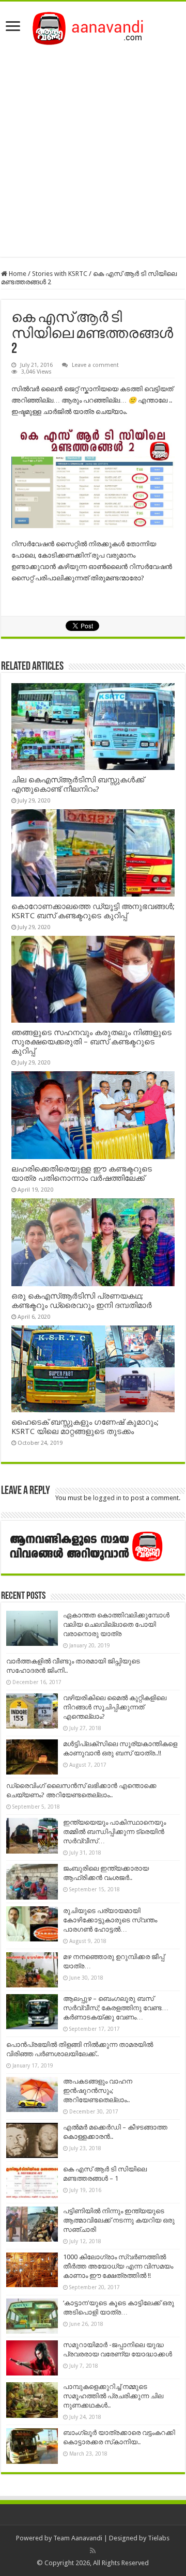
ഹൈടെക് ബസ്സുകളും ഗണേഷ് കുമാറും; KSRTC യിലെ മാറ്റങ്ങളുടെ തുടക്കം (85, 1427)
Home (17, 274)
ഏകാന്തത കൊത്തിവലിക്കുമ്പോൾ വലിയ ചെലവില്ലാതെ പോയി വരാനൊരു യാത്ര (116, 1624)
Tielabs (159, 2538)
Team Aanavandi (78, 2538)
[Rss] (93, 2551)
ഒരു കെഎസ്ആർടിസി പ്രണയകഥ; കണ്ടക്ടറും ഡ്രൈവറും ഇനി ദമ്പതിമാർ (82, 1301)
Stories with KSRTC (60, 274)
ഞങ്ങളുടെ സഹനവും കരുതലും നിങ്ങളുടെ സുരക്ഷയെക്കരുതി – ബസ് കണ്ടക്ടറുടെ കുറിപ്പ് (91, 1042)
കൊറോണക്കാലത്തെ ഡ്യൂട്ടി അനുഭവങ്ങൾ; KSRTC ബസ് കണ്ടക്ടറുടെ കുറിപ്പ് (93, 911)
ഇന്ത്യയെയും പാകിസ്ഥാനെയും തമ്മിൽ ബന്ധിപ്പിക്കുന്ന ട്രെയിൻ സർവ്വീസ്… (114, 1832)
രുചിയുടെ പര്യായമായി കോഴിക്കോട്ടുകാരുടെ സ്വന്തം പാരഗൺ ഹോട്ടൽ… (110, 1920)
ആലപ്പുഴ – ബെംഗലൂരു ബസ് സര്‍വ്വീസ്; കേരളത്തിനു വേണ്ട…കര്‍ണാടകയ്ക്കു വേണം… (116, 2008)
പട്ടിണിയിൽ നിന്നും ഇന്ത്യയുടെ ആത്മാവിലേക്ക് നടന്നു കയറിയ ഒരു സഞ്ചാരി (119, 2220)
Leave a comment (95, 365)
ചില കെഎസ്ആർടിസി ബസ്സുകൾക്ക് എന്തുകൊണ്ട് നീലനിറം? (78, 784)
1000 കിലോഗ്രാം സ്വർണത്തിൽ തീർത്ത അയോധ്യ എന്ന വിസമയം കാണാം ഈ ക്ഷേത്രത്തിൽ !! (118, 2266)
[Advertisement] (93, 148)
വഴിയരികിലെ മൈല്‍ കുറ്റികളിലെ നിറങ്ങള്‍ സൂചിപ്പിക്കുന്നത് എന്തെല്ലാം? (115, 1707)
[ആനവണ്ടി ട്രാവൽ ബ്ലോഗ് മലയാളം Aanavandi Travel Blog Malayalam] (93, 26)
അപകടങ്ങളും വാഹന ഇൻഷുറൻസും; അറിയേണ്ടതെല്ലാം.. (98, 2091)
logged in (107, 1498)
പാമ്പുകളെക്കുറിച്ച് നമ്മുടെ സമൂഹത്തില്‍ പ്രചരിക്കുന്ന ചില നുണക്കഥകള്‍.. (113, 2396)
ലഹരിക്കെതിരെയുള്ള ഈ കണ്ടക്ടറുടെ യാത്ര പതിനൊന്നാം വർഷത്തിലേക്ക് (82, 1174)
